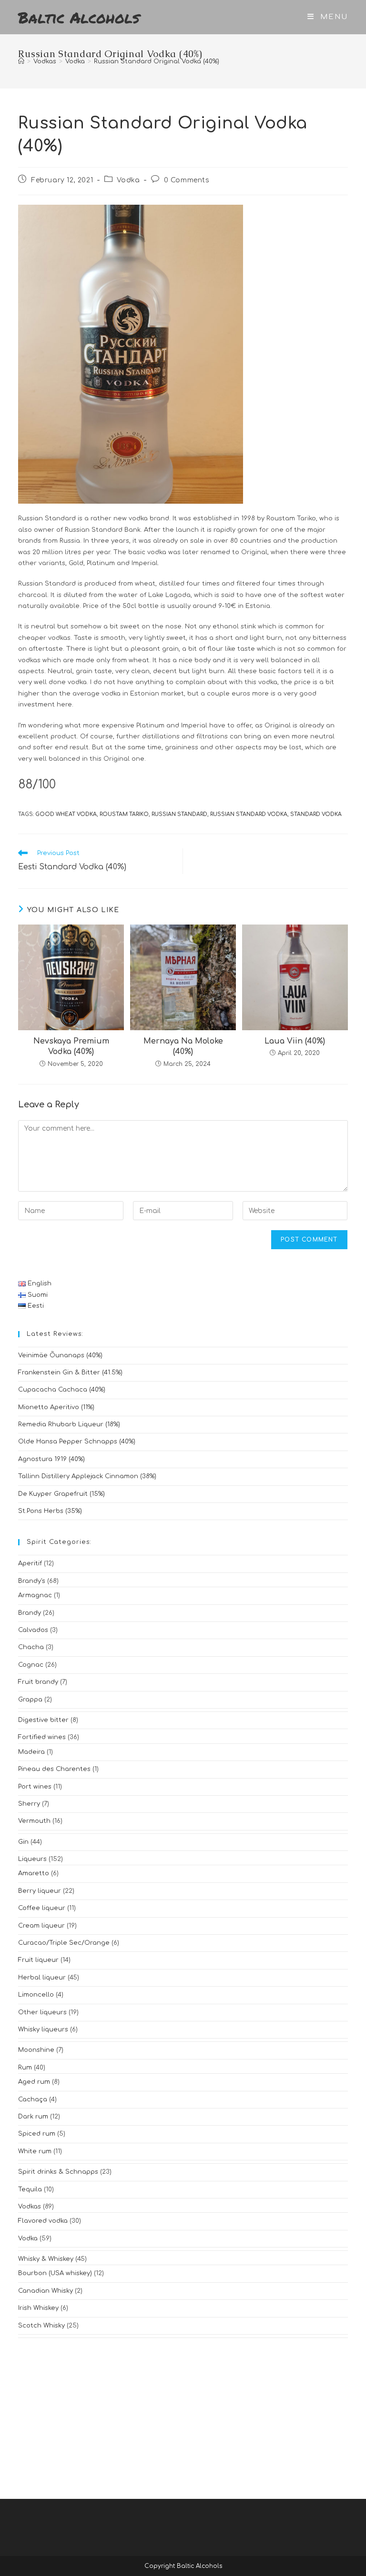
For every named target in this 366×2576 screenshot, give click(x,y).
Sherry (29, 1804)
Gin (23, 1842)
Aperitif (30, 1563)
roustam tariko (124, 814)
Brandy (30, 1613)
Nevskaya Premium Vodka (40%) (71, 1046)
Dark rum (33, 2117)
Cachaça (33, 2099)
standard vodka (316, 814)
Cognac (31, 1665)
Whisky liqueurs (43, 2029)
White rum (35, 2151)
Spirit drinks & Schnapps (58, 2172)
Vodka (128, 180)
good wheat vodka (66, 814)
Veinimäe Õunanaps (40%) (60, 1355)
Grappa (30, 1700)
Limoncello (36, 1995)
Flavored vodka (43, 2221)
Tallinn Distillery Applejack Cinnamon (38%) (87, 1476)
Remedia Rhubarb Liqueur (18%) (69, 1424)
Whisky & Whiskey (46, 2259)
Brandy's (32, 1581)
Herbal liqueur (42, 1978)
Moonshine (36, 2050)
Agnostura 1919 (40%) (51, 1459)
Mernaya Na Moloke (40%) (183, 1046)
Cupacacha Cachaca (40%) (62, 1390)
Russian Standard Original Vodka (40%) (157, 61)
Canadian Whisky (46, 2291)
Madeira (31, 1752)
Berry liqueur (40, 1891)
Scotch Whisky (41, 2326)
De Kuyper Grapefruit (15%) (61, 1494)
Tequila (30, 2189)
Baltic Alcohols (79, 17)
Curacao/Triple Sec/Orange (64, 1943)
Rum (25, 2068)
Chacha (31, 1647)
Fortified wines (42, 1737)
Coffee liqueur (42, 1908)
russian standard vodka (249, 814)
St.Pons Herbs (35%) (50, 1511)
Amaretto (34, 1873)
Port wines (35, 1787)
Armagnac (35, 1595)
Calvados (33, 1630)
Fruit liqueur (38, 1960)
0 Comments (187, 180)
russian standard (179, 814)
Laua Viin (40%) (295, 1041)
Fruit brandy (38, 1682)
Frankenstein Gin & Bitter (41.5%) (70, 1373)
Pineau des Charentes (54, 1769)
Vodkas (30, 2207)
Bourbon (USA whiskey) (55, 2273)
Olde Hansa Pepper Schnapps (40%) (77, 1442)
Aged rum (34, 2082)
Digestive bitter (43, 1720)
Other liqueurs (42, 2012)
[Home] (21, 61)
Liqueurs (32, 1859)
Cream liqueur (41, 1926)
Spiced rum (37, 2134)
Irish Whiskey (38, 2308)
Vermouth (34, 1821)
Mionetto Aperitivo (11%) (56, 1407)
